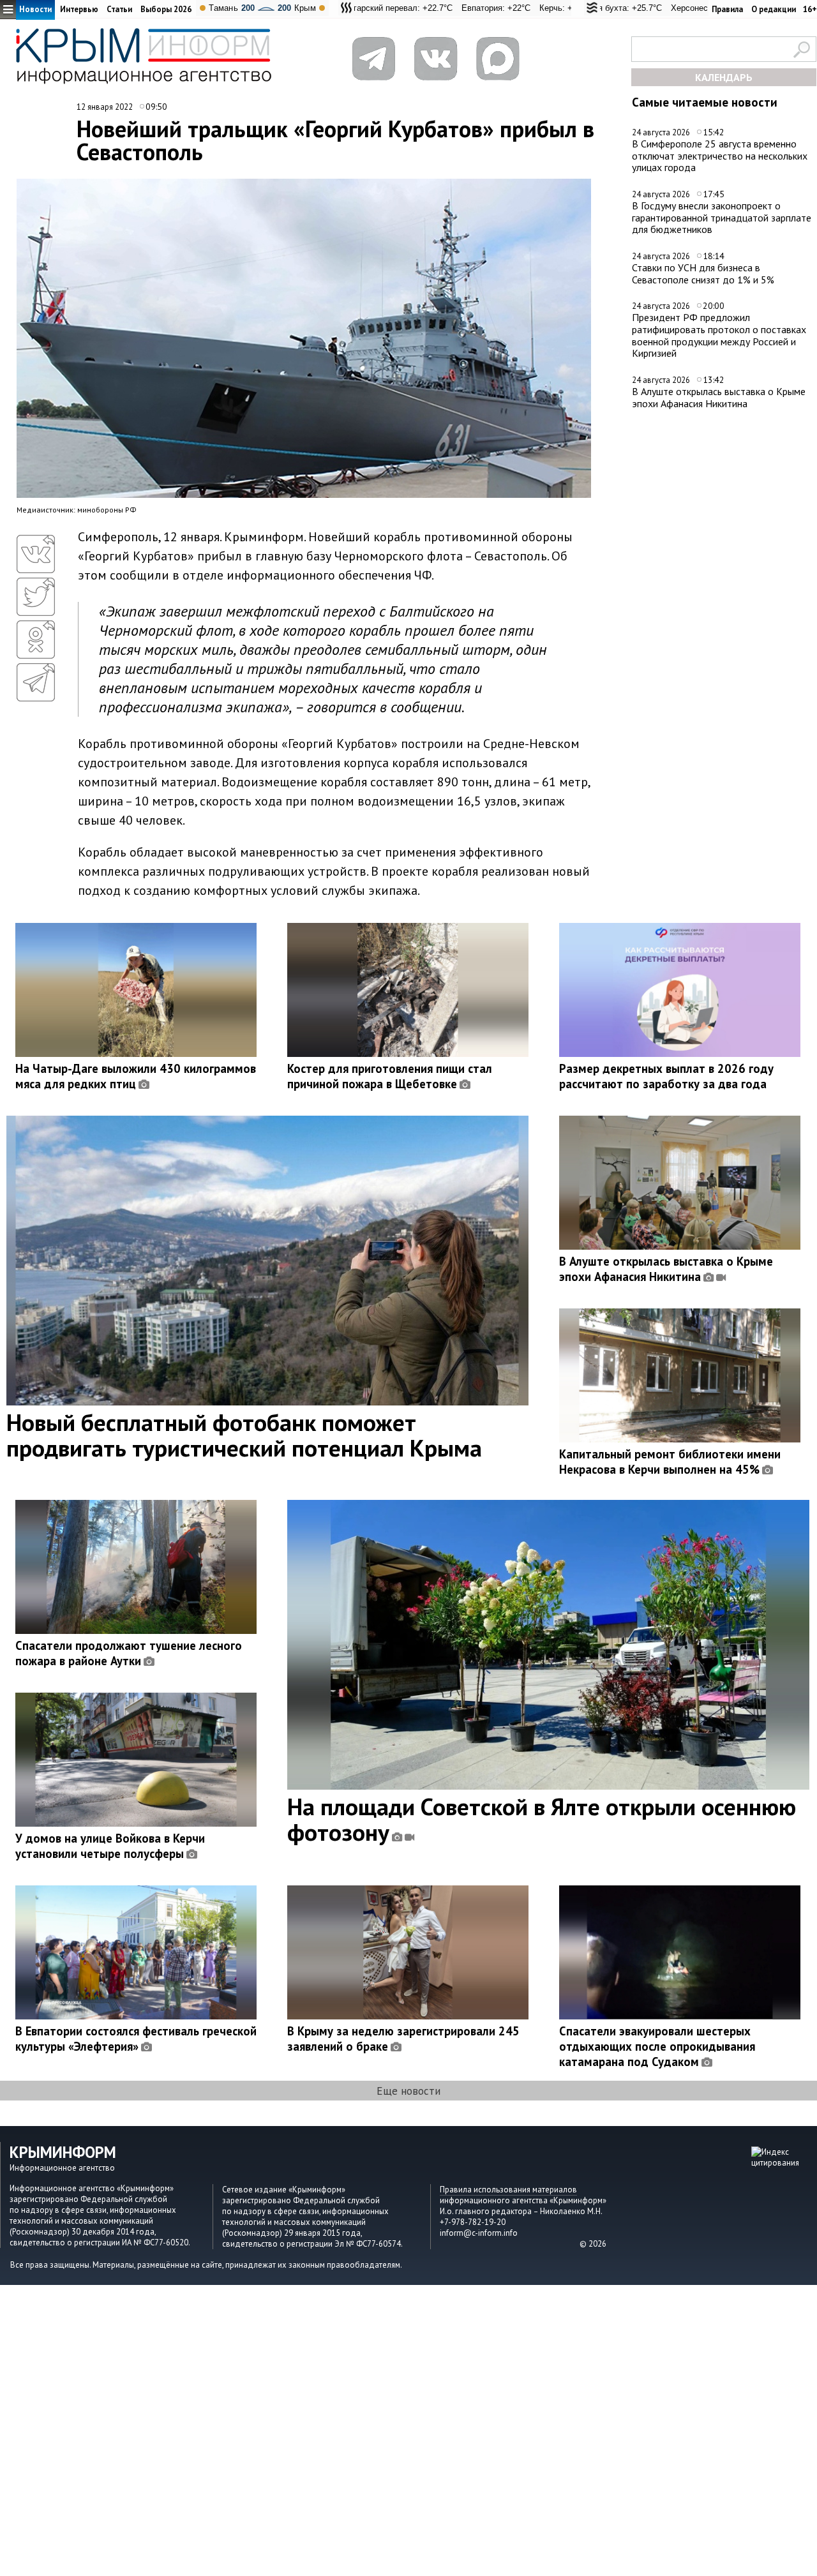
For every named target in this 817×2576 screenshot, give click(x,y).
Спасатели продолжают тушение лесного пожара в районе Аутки (129, 1653)
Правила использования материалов (508, 2190)
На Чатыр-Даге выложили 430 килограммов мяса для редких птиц (136, 1076)
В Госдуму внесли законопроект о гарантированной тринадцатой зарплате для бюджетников (722, 217)
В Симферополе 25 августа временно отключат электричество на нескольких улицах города (720, 155)
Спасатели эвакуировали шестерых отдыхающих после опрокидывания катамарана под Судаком (657, 2046)
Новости (35, 9)
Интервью (79, 9)
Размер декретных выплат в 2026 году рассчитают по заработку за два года (666, 1076)
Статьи (119, 9)
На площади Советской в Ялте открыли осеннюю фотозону (542, 1819)
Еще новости (408, 2091)
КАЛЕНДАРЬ (724, 77)
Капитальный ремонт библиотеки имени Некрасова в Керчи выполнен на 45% (670, 1462)
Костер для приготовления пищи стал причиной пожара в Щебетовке (390, 1076)
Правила (727, 9)
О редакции (774, 9)
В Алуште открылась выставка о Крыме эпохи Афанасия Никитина (719, 397)
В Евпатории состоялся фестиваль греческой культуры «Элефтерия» (136, 2039)
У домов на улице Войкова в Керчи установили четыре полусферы (110, 1846)
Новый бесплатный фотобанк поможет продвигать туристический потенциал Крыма (244, 1435)
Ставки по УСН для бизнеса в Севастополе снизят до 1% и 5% (703, 273)
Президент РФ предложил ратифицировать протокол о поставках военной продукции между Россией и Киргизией (719, 335)
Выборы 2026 (166, 9)
